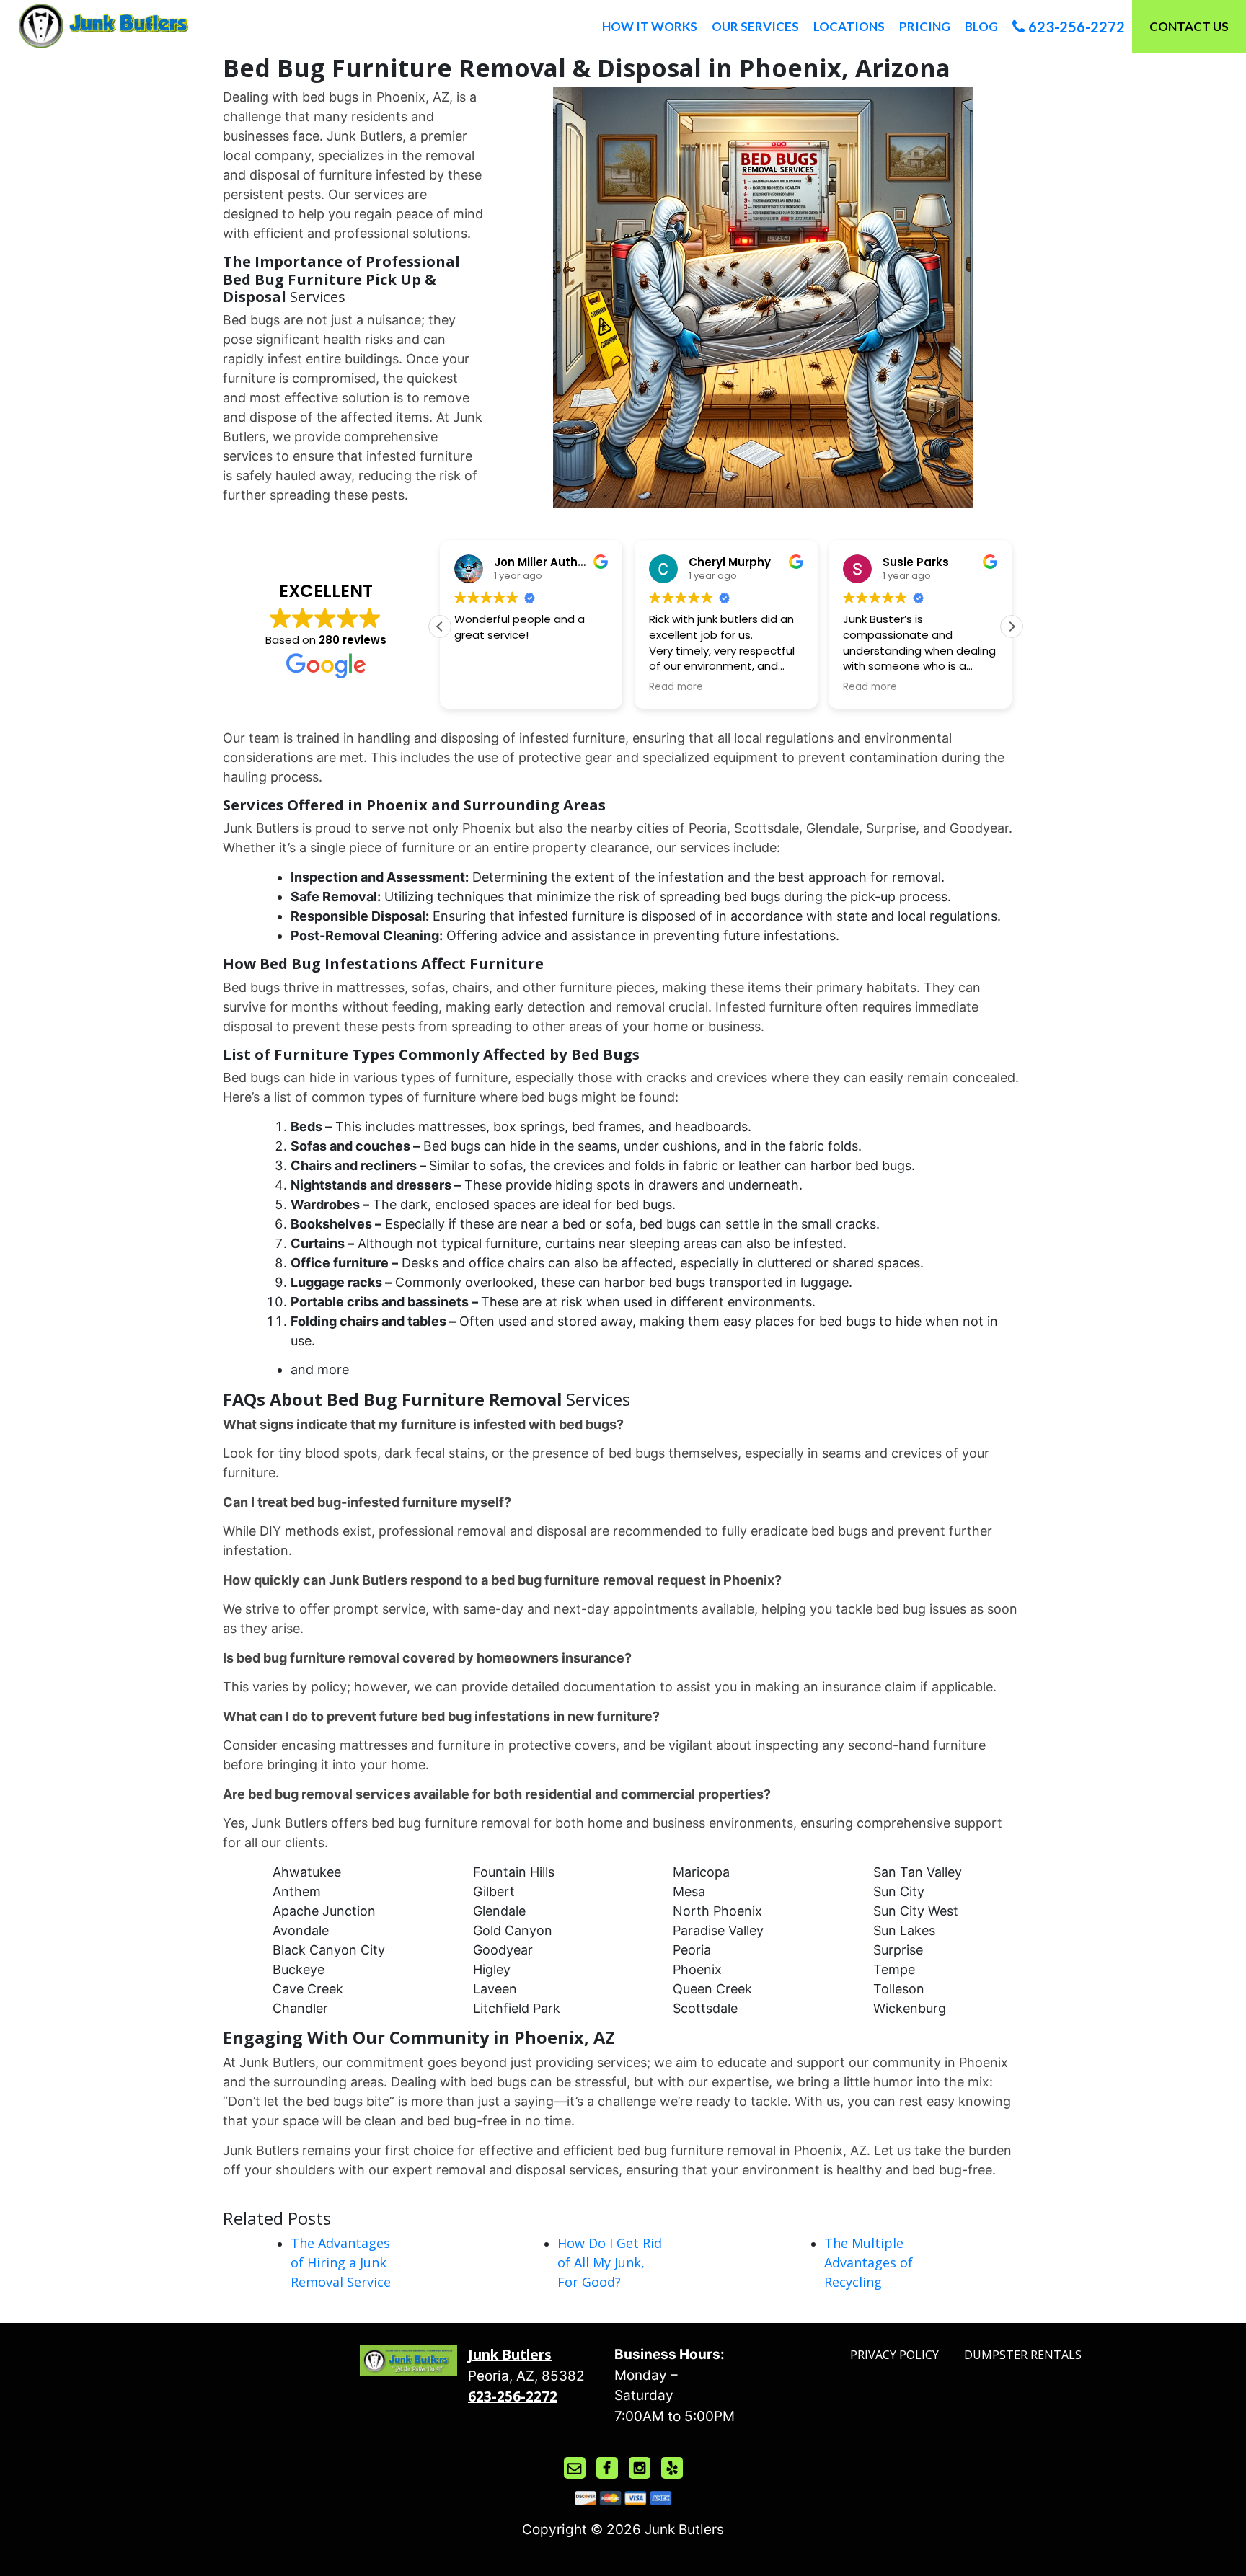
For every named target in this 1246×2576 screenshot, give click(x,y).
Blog (981, 26)
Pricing (925, 26)
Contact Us (1189, 26)
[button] (1012, 627)
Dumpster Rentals (1023, 2355)
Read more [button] (676, 687)
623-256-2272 (1077, 27)
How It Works (650, 26)
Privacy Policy (894, 2355)
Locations (849, 26)
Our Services (755, 26)
